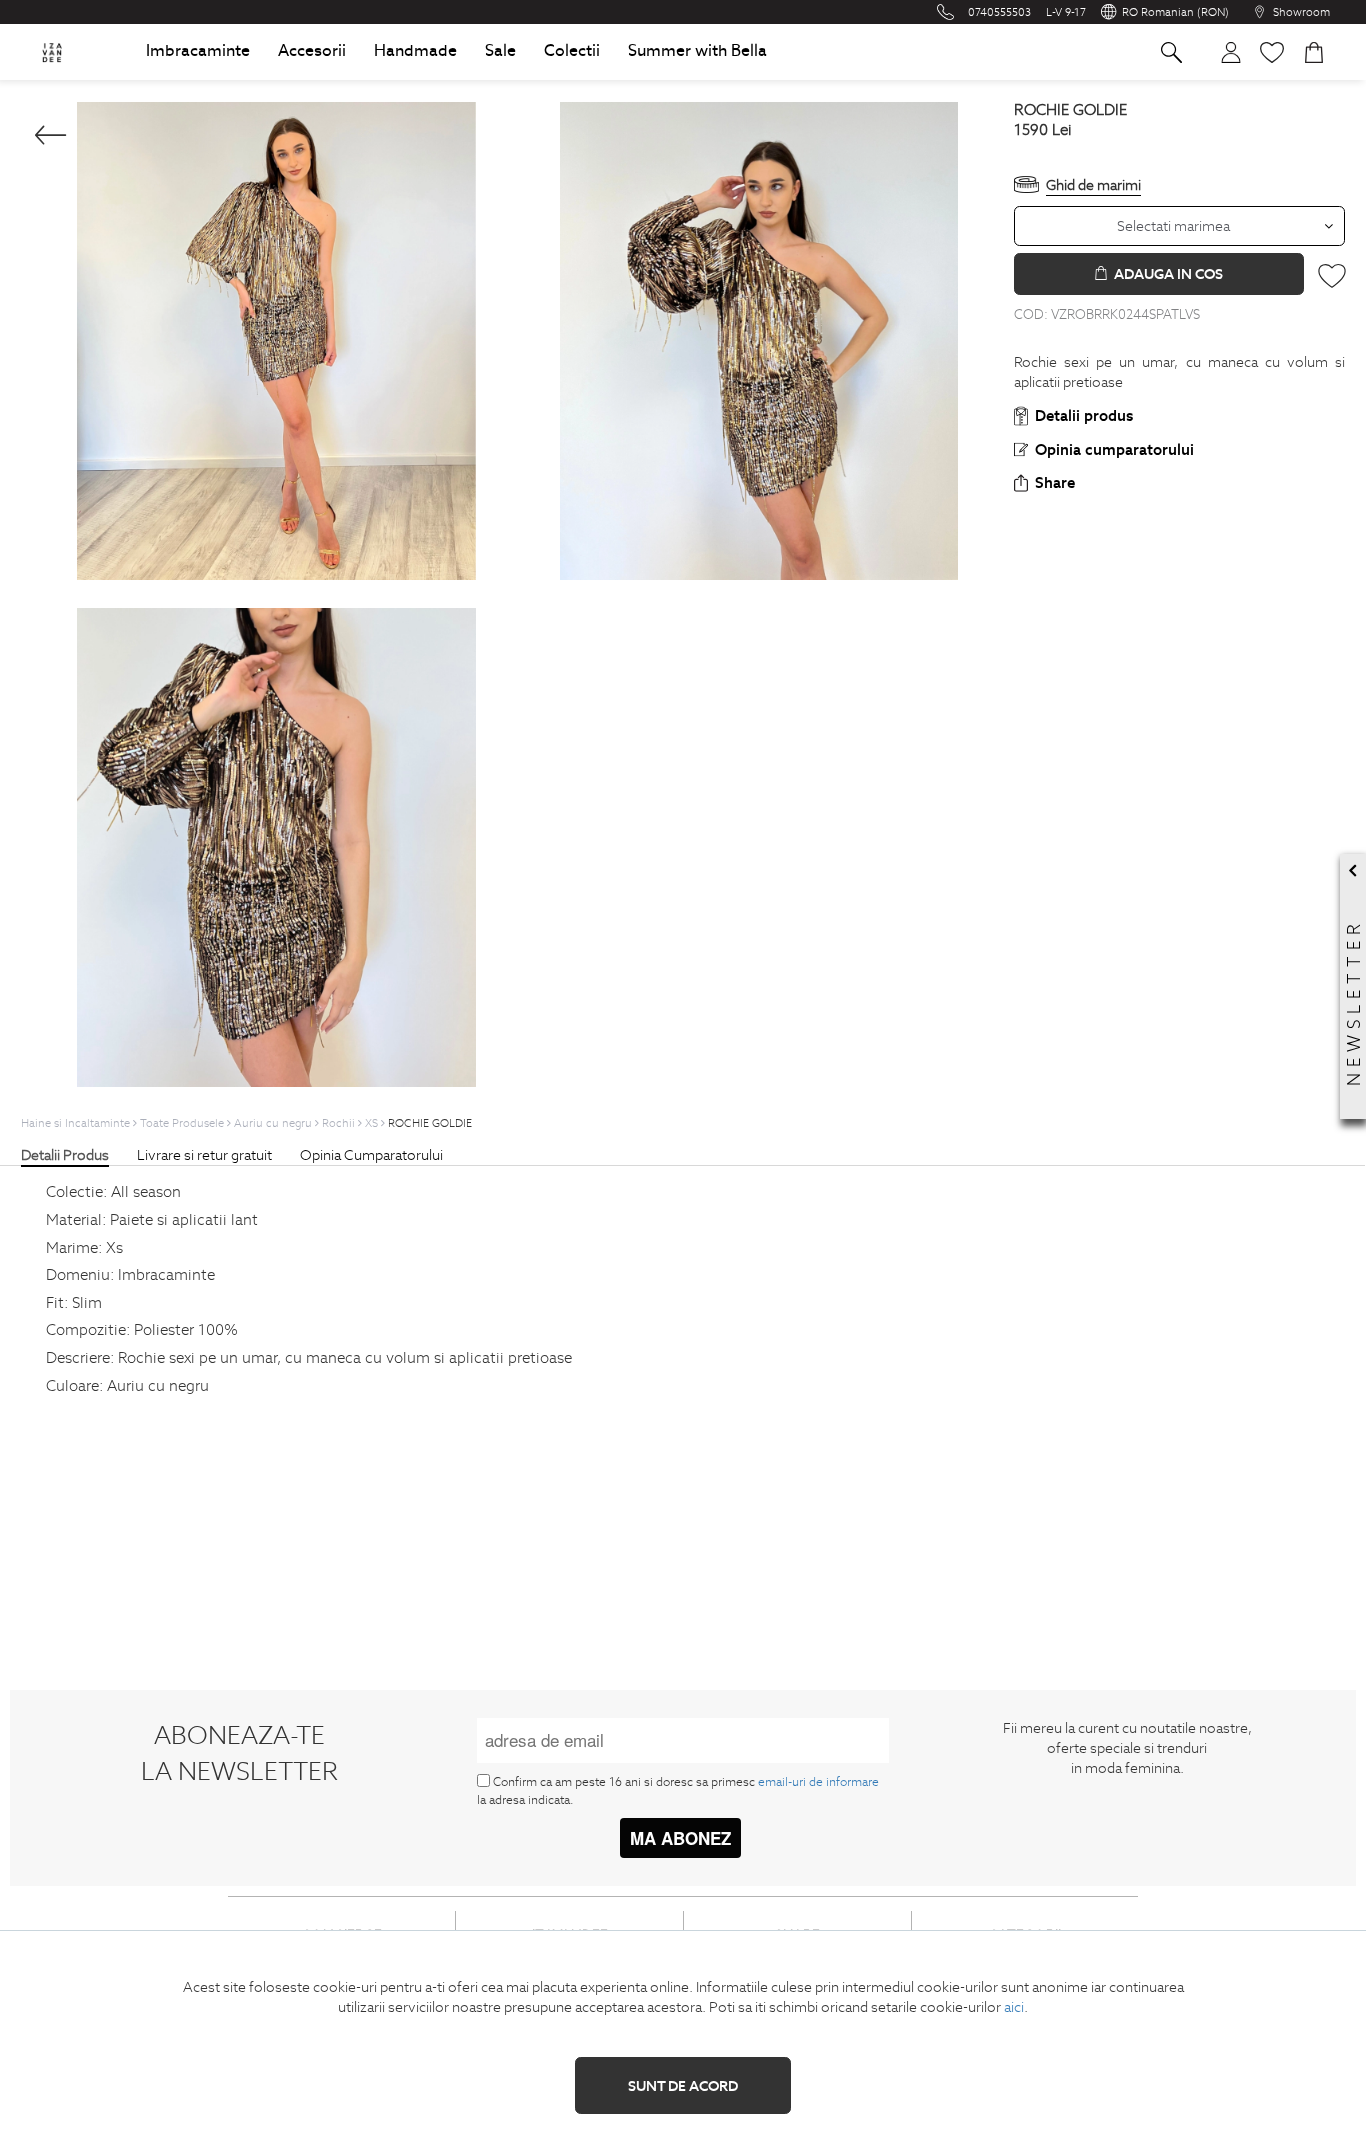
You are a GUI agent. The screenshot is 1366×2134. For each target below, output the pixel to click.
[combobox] (1179, 226)
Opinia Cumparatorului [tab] (371, 1155)
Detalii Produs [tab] (65, 1155)
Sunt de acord (683, 2086)
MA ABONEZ (680, 1838)
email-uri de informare (818, 1781)
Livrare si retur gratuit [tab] (204, 1155)
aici (1014, 2007)
